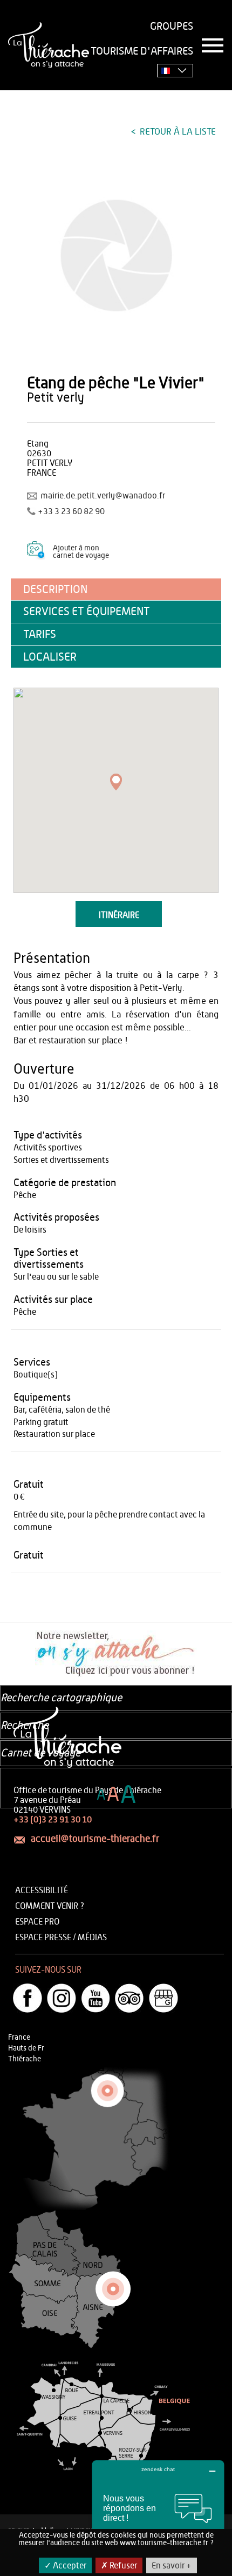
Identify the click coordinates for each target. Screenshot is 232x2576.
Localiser (50, 657)
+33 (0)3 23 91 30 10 (53, 1820)
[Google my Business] (163, 1998)
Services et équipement (87, 612)
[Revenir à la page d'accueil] (49, 45)
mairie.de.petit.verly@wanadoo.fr (103, 496)
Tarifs (40, 634)
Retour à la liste (177, 132)
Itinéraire (119, 915)
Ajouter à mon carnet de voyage (81, 552)
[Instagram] (62, 1998)
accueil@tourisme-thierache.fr (95, 1839)
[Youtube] (95, 1998)
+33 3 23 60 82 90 (71, 511)
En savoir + (172, 2566)
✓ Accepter (65, 2566)
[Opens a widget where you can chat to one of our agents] (158, 2514)
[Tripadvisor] (129, 1998)
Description (55, 590)
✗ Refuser (119, 2566)
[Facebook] (28, 1998)
